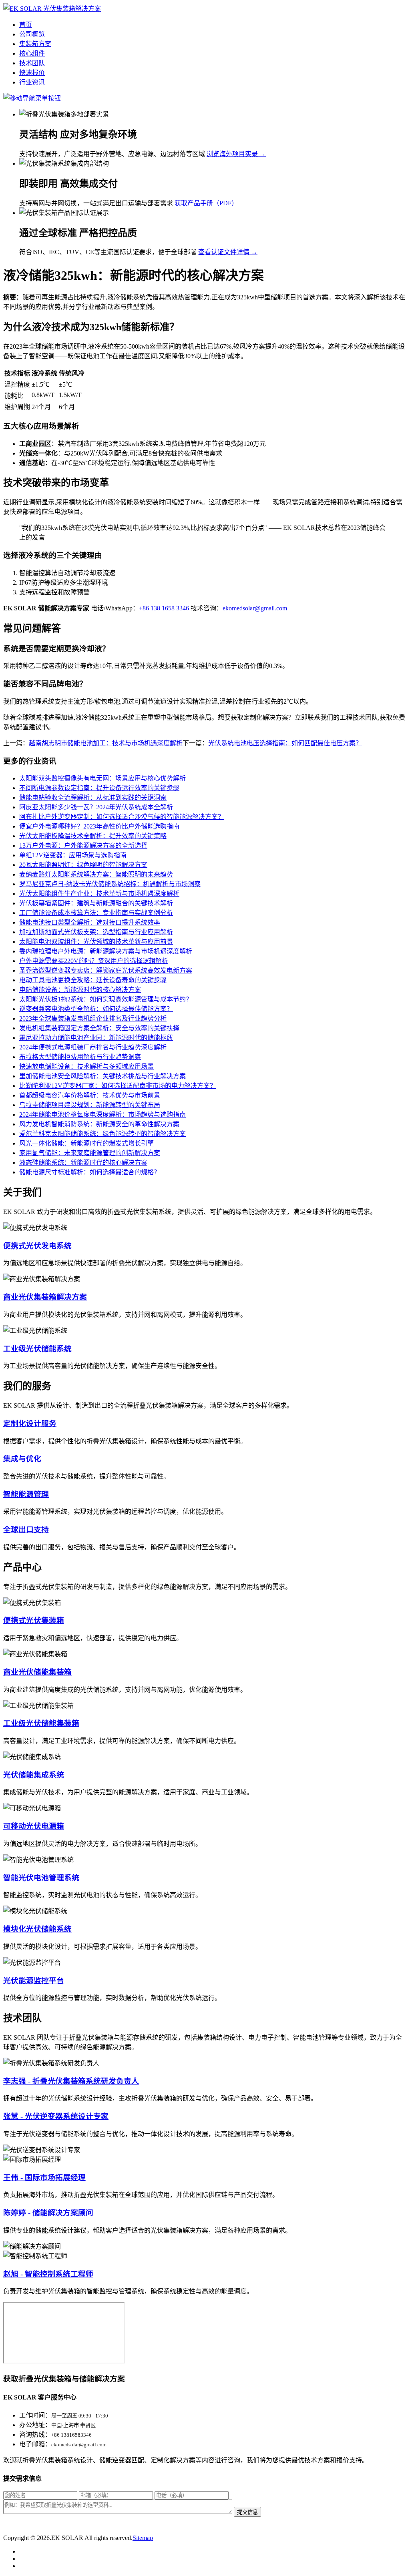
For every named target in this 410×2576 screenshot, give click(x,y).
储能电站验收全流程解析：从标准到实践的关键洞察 (93, 797)
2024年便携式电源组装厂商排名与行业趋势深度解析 (93, 1047)
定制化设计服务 (30, 1423)
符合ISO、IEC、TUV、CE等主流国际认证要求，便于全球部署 (108, 252)
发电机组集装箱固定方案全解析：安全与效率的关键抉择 (99, 1028)
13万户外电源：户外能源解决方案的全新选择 (83, 846)
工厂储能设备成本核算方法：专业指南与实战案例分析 (96, 913)
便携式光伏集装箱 (34, 1620)
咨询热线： (35, 2435)
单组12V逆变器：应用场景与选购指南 (73, 855)
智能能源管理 (26, 1494)
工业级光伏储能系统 (37, 1349)
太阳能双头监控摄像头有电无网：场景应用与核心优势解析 (102, 778)
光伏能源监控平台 (34, 1981)
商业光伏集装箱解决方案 (45, 1297)
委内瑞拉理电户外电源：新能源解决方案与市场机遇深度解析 (106, 951)
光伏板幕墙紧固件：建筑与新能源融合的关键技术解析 (96, 903)
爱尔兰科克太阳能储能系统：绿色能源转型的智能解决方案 (102, 1134)
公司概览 (32, 34)
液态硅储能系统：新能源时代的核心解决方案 (83, 1163)
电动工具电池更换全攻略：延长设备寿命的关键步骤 (93, 980)
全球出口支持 (26, 1530)
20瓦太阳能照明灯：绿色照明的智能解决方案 (83, 865)
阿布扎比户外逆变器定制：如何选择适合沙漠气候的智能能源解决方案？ (122, 817)
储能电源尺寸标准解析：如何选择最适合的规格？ (90, 1172)
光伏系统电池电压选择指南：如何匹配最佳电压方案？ (285, 743)
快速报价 (32, 73)
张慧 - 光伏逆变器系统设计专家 (56, 2116)
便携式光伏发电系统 (37, 1246)
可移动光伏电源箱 (34, 1826)
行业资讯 (32, 82)
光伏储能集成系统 (34, 1775)
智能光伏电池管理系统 (41, 1878)
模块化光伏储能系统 (37, 1929)
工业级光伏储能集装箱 (41, 1723)
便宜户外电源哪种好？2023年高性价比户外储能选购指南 (99, 826)
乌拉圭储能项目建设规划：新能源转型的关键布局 (90, 1105)
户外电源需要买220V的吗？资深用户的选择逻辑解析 (94, 961)
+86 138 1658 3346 (164, 608)
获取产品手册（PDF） (206, 203)
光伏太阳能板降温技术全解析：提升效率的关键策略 (93, 836)
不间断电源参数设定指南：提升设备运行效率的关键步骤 (99, 788)
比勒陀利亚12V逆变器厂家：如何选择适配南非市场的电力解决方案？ (118, 1086)
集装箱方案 (35, 44)
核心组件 (32, 53)
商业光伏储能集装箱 (37, 1672)
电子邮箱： (35, 2444)
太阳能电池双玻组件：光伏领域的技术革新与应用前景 (96, 942)
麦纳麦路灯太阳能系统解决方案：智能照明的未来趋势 (96, 874)
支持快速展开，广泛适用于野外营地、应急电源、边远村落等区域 (112, 154)
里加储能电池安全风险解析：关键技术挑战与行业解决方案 (102, 1076)
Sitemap (143, 2538)
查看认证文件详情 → (228, 252)
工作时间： (35, 2415)
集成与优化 (22, 1459)
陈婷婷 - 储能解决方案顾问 (48, 2213)
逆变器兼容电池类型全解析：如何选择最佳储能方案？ (96, 1009)
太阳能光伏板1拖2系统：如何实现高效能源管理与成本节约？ (106, 999)
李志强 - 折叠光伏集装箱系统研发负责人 (71, 2081)
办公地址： (35, 2425)
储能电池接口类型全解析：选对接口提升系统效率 (90, 922)
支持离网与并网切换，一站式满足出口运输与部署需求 (96, 203)
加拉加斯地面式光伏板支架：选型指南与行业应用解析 (96, 932)
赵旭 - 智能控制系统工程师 (48, 2274)
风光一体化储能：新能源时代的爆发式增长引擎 (86, 1143)
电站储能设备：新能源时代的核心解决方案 (80, 990)
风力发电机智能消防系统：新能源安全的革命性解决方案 (99, 1124)
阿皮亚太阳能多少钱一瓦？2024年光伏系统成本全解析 (96, 807)
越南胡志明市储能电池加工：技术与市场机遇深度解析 (106, 743)
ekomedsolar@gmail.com (255, 608)
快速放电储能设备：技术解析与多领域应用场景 (86, 1066)
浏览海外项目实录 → (236, 154)
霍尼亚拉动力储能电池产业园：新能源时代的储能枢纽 (96, 1038)
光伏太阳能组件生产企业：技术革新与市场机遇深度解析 (99, 894)
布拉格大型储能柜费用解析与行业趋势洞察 (80, 1057)
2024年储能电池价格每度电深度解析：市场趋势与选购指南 (102, 1114)
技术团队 (32, 63)
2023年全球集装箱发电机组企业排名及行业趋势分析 (93, 1018)
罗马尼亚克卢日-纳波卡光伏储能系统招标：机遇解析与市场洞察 (110, 884)
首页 (26, 25)
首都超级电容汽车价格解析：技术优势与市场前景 (90, 1095)
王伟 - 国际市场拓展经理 (44, 2178)
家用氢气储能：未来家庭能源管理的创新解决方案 (90, 1153)
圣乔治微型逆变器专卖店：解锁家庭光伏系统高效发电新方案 (106, 970)
